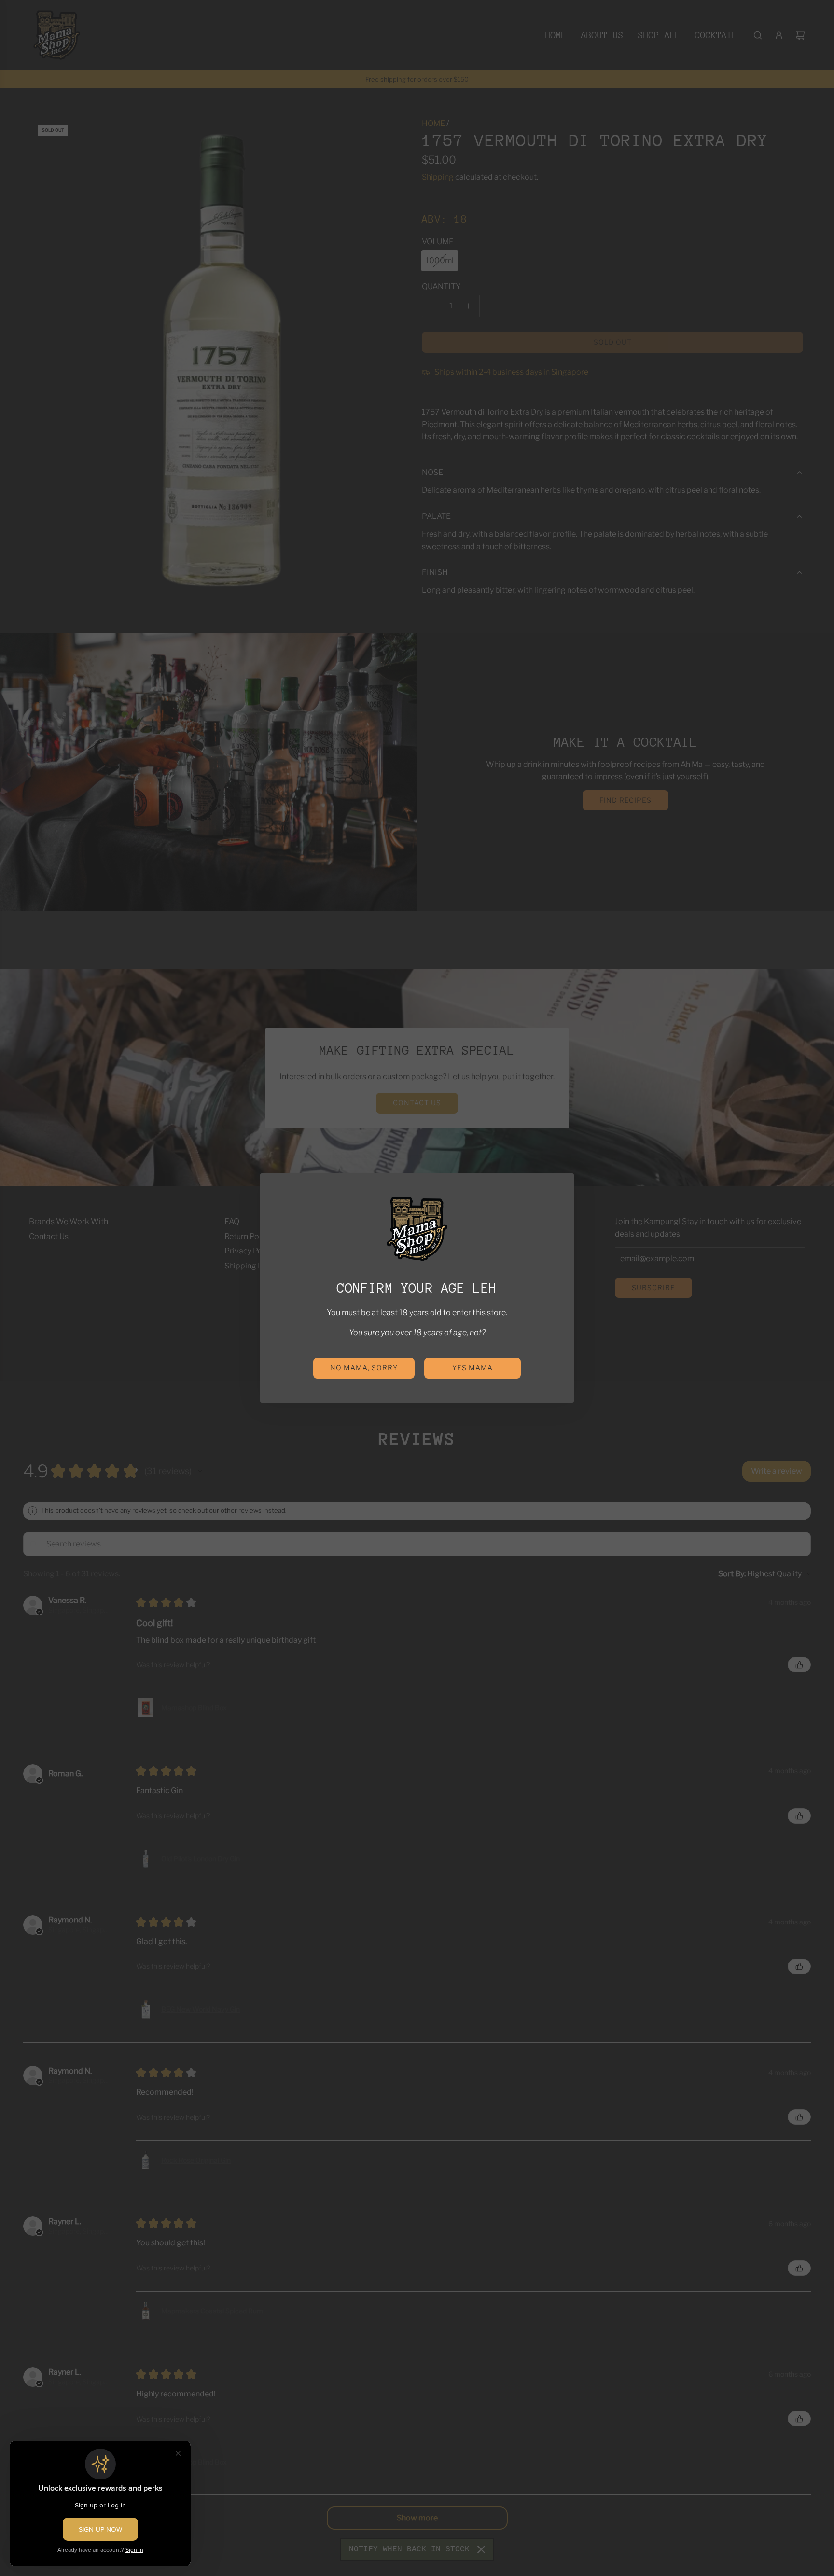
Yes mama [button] (473, 1368)
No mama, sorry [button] (364, 1368)
